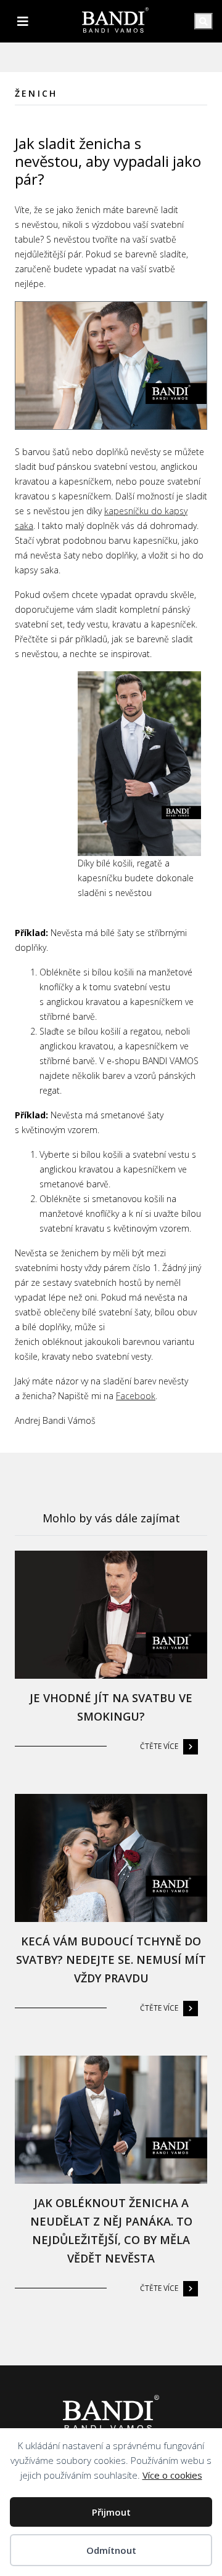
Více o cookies (172, 2475)
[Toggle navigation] (23, 22)
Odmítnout (111, 2550)
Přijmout (111, 2512)
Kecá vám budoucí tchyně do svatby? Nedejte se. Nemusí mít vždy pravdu (111, 1960)
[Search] (203, 21)
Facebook (136, 1396)
